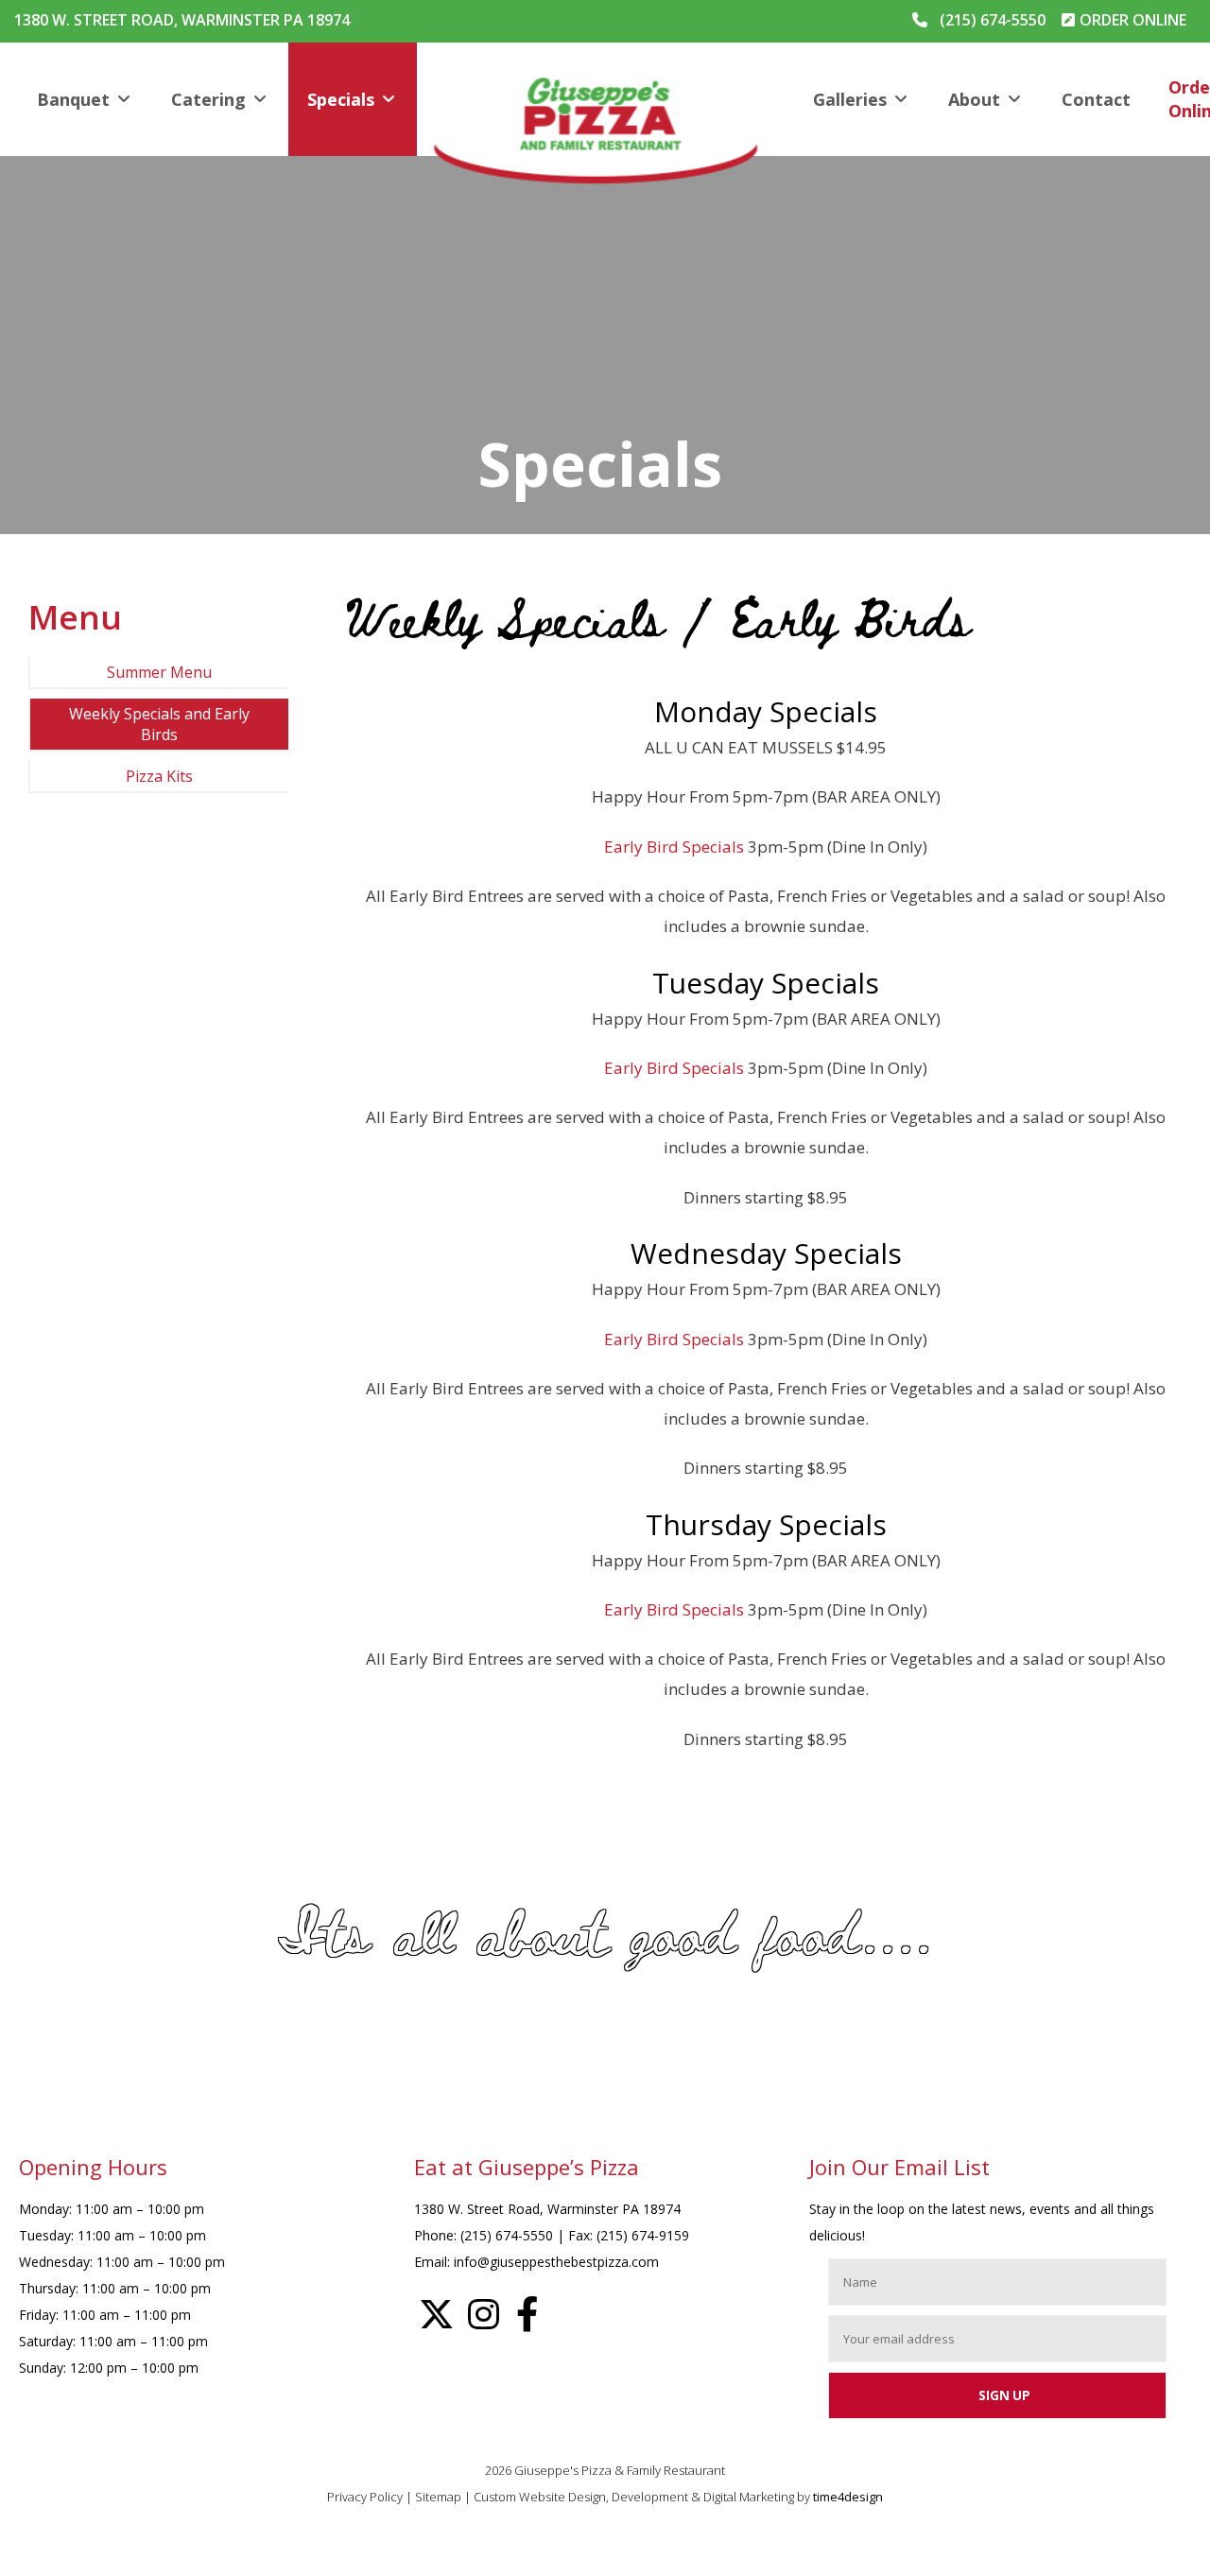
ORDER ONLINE (1133, 20)
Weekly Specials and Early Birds (159, 724)
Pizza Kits (159, 776)
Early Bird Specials (674, 847)
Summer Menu (159, 672)
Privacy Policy (365, 2497)
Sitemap (438, 2497)
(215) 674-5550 (993, 20)
